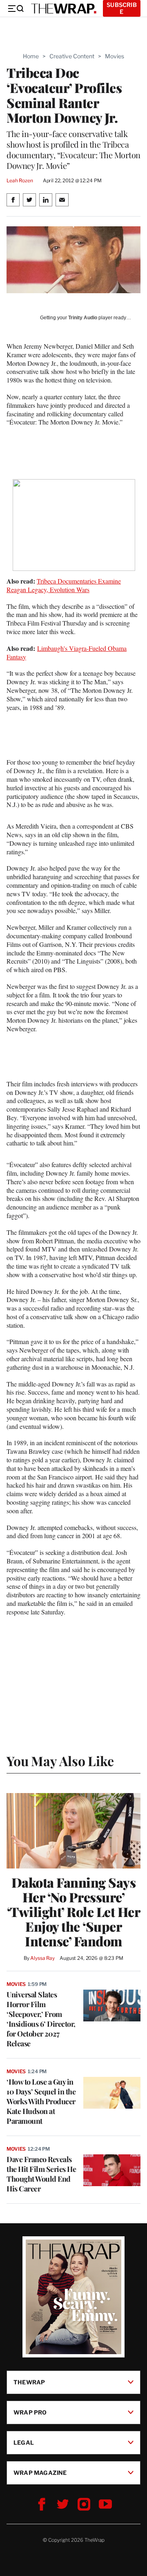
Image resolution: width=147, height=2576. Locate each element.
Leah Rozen (20, 180)
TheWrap (29, 2382)
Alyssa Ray (42, 1958)
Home (31, 56)
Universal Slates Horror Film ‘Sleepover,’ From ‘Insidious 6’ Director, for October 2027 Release (41, 2019)
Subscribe (122, 8)
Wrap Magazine (40, 2472)
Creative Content (72, 56)
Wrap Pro (30, 2412)
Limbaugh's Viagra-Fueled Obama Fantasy (67, 652)
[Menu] (16, 9)
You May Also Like (60, 1761)
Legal (24, 2442)
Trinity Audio (83, 318)
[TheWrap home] (64, 9)
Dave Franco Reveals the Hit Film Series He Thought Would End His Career (41, 2174)
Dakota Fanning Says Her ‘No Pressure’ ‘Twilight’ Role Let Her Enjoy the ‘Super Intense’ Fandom (74, 1912)
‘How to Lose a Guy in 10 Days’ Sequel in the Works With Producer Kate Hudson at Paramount (41, 2101)
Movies (115, 56)
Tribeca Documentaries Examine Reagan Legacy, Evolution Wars (64, 585)
